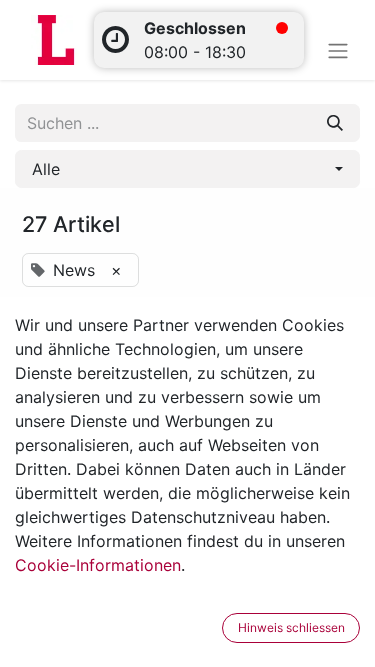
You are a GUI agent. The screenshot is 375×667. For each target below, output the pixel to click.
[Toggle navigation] (338, 50)
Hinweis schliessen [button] (291, 627)
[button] (187, 169)
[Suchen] (335, 123)
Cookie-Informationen (98, 565)
